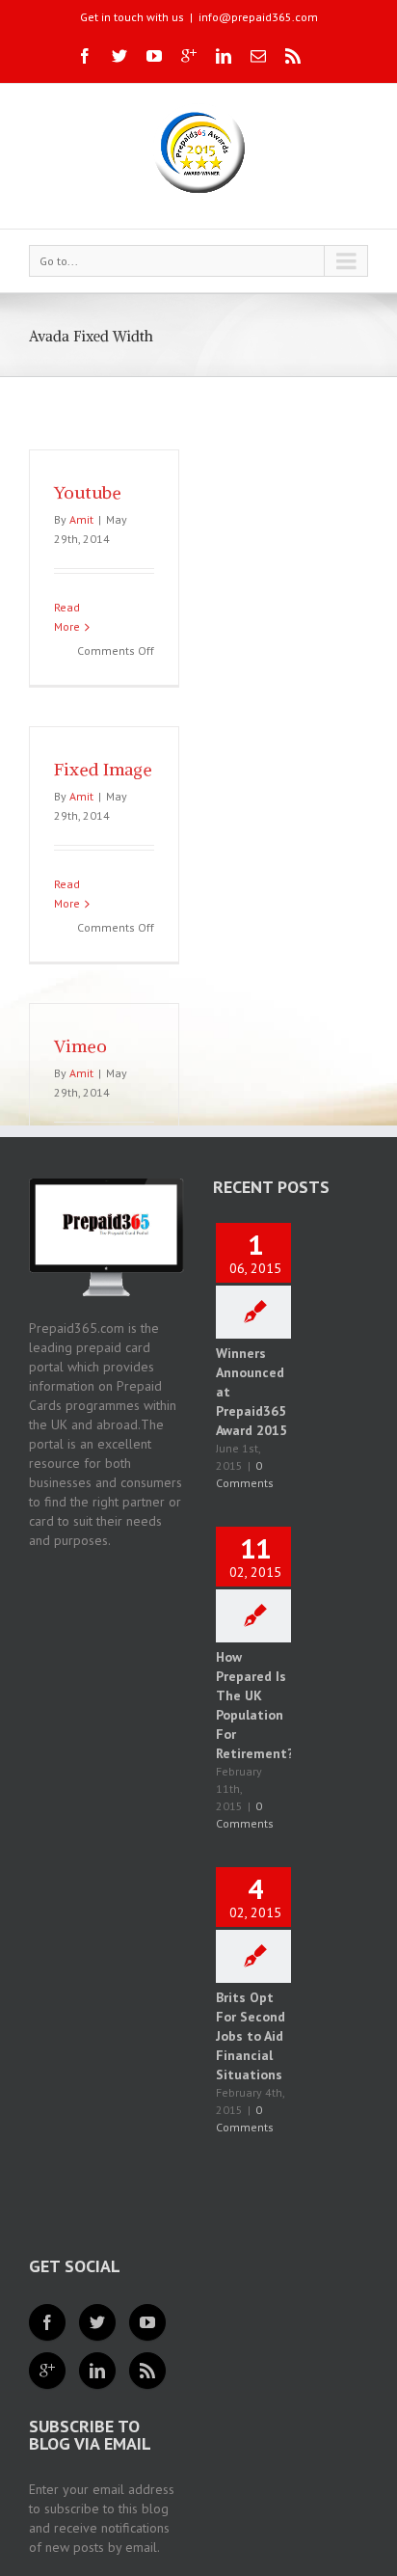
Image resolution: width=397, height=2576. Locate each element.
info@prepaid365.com (258, 17)
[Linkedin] (224, 56)
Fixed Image (103, 769)
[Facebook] (85, 56)
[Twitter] (119, 56)
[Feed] (147, 2371)
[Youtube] (154, 56)
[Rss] (293, 56)
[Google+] (189, 56)
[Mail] (258, 56)
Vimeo (80, 1046)
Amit (81, 519)
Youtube (88, 492)
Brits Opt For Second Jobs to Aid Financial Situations (251, 2036)
